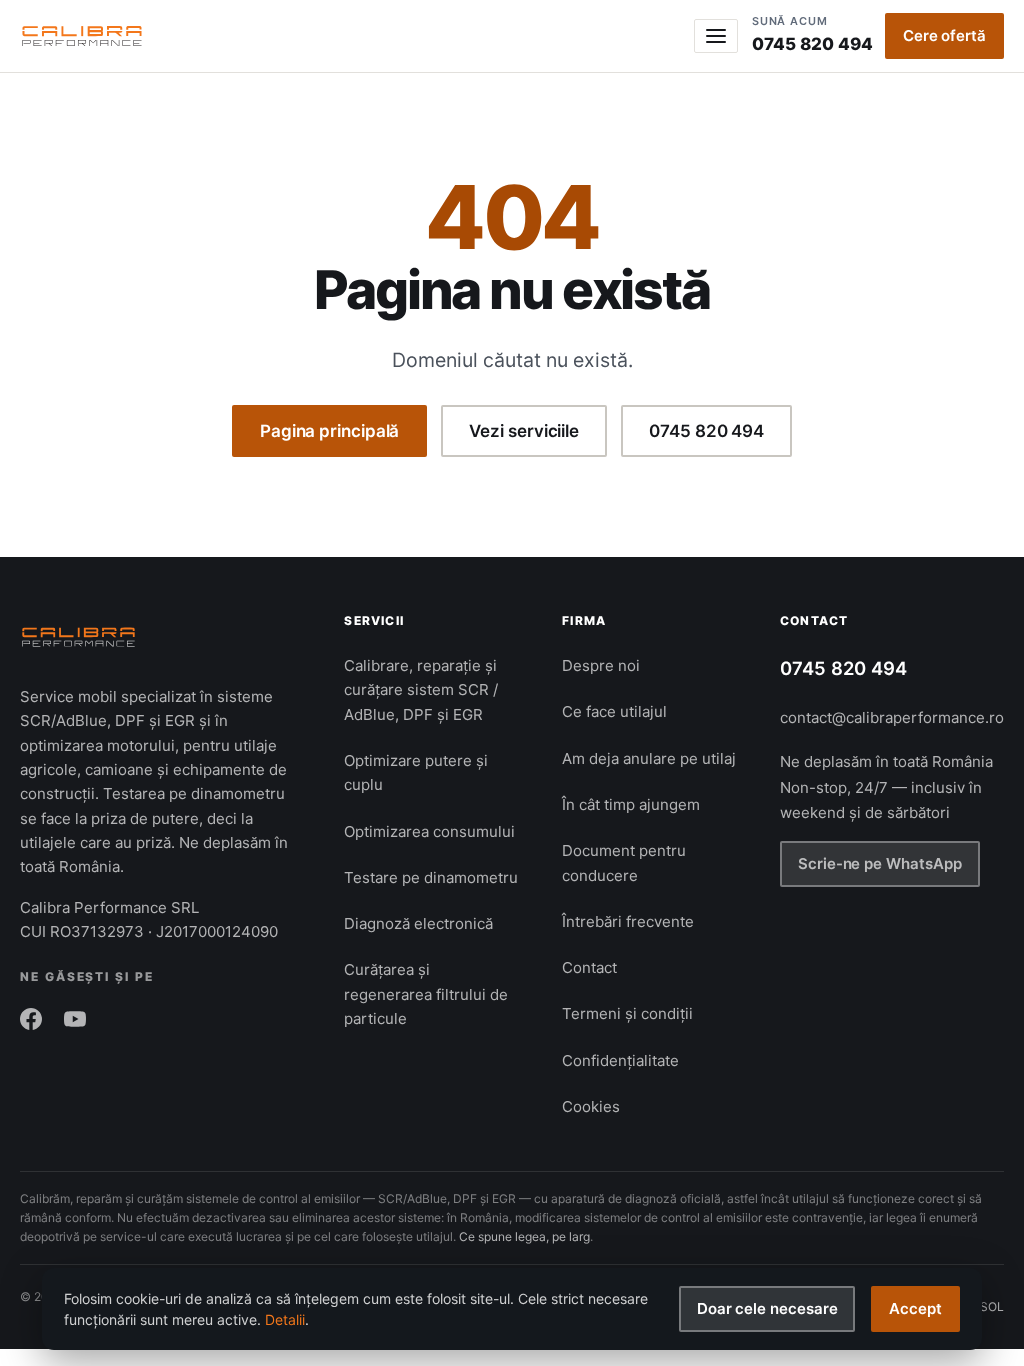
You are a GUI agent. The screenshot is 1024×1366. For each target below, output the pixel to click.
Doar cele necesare (767, 1308)
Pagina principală (330, 431)
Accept (915, 1308)
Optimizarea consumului (429, 831)
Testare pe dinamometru (431, 877)
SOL (992, 1306)
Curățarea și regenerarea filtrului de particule (426, 994)
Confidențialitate (620, 1060)
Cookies (591, 1106)
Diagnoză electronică (418, 923)
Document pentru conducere (624, 862)
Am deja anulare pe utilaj (649, 758)
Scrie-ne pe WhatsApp (880, 863)
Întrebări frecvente (628, 921)
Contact (589, 967)
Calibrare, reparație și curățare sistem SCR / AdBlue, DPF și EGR (421, 690)
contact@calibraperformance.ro (892, 717)
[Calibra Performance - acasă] (82, 36)
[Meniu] (716, 36)
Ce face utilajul (614, 711)
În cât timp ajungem (631, 804)
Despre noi (601, 665)
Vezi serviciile (524, 431)
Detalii (285, 1319)
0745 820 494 (812, 34)
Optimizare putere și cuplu (416, 772)
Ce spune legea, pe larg (524, 1236)
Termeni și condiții (627, 1013)
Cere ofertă (944, 35)
